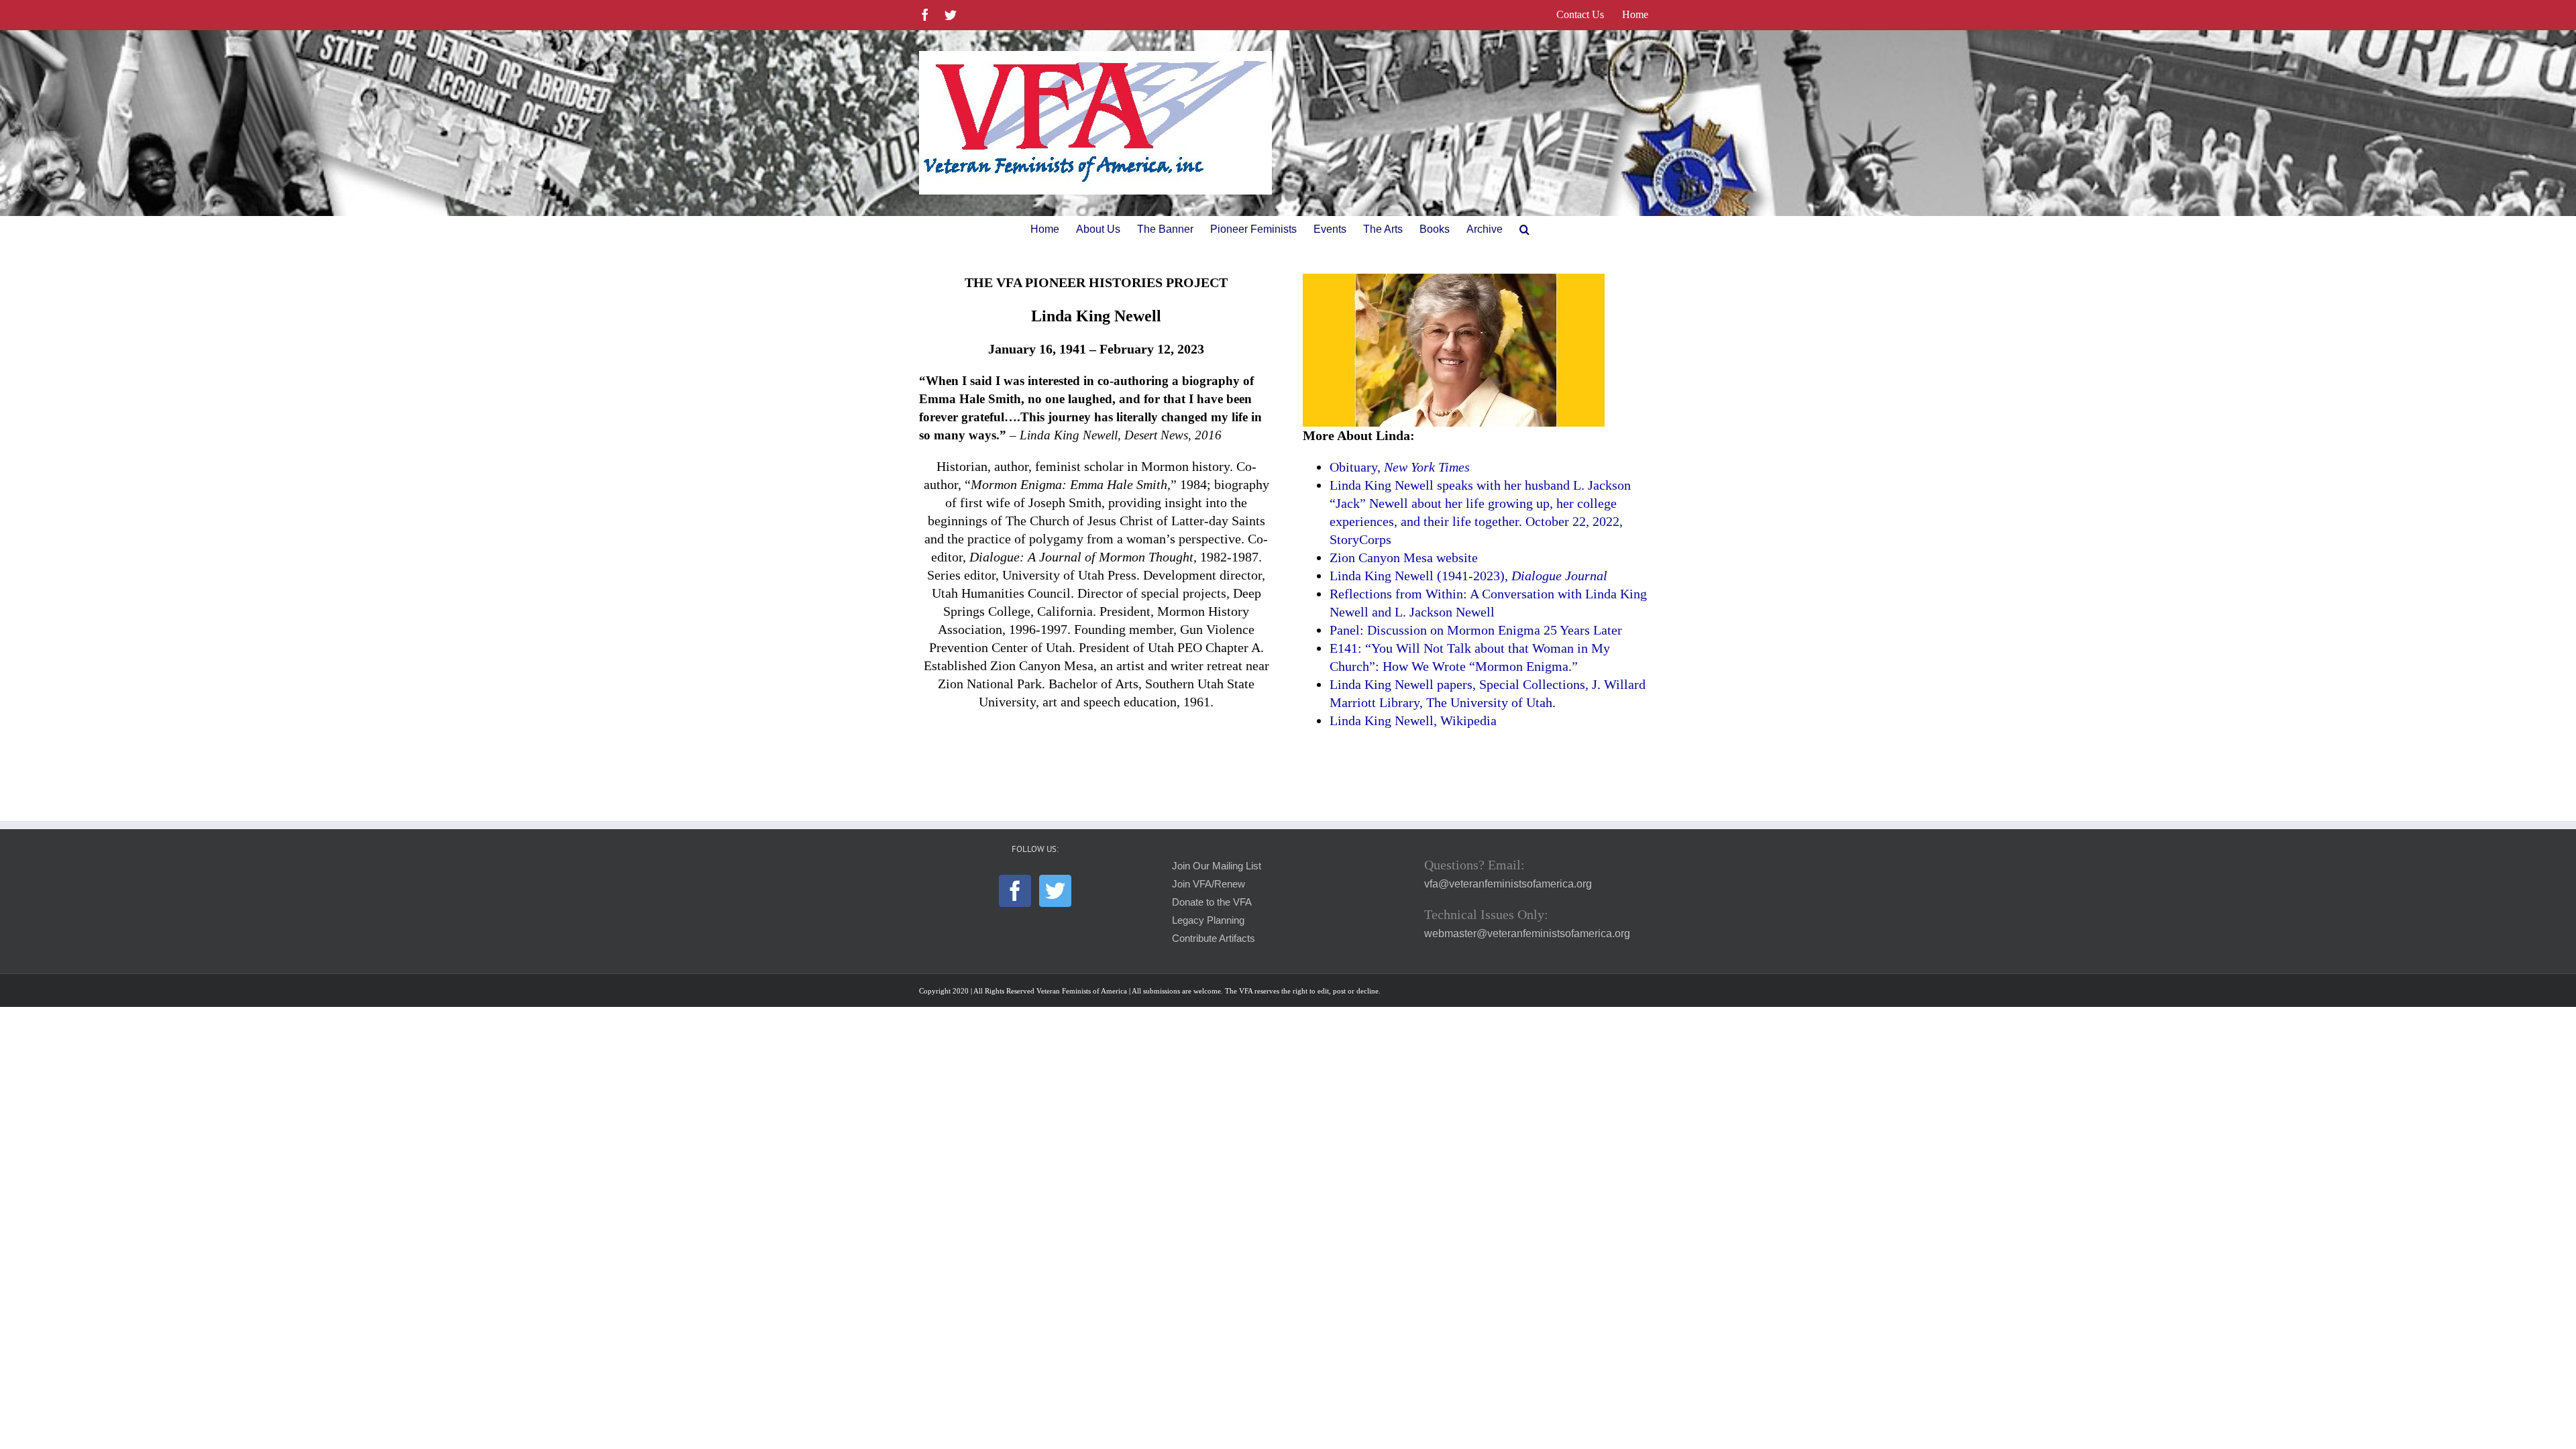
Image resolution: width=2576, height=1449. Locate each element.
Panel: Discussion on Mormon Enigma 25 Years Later (1476, 630)
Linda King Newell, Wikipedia (1413, 720)
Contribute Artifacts (1214, 938)
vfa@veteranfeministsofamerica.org (1508, 884)
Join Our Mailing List (1217, 866)
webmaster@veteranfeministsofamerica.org (1527, 933)
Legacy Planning (1208, 920)
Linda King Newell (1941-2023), (1468, 576)
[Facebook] (1015, 891)
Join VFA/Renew (1209, 884)
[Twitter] (1055, 891)
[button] (1524, 229)
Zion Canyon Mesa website (1404, 557)
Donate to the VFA (1212, 902)
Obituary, (1400, 467)
